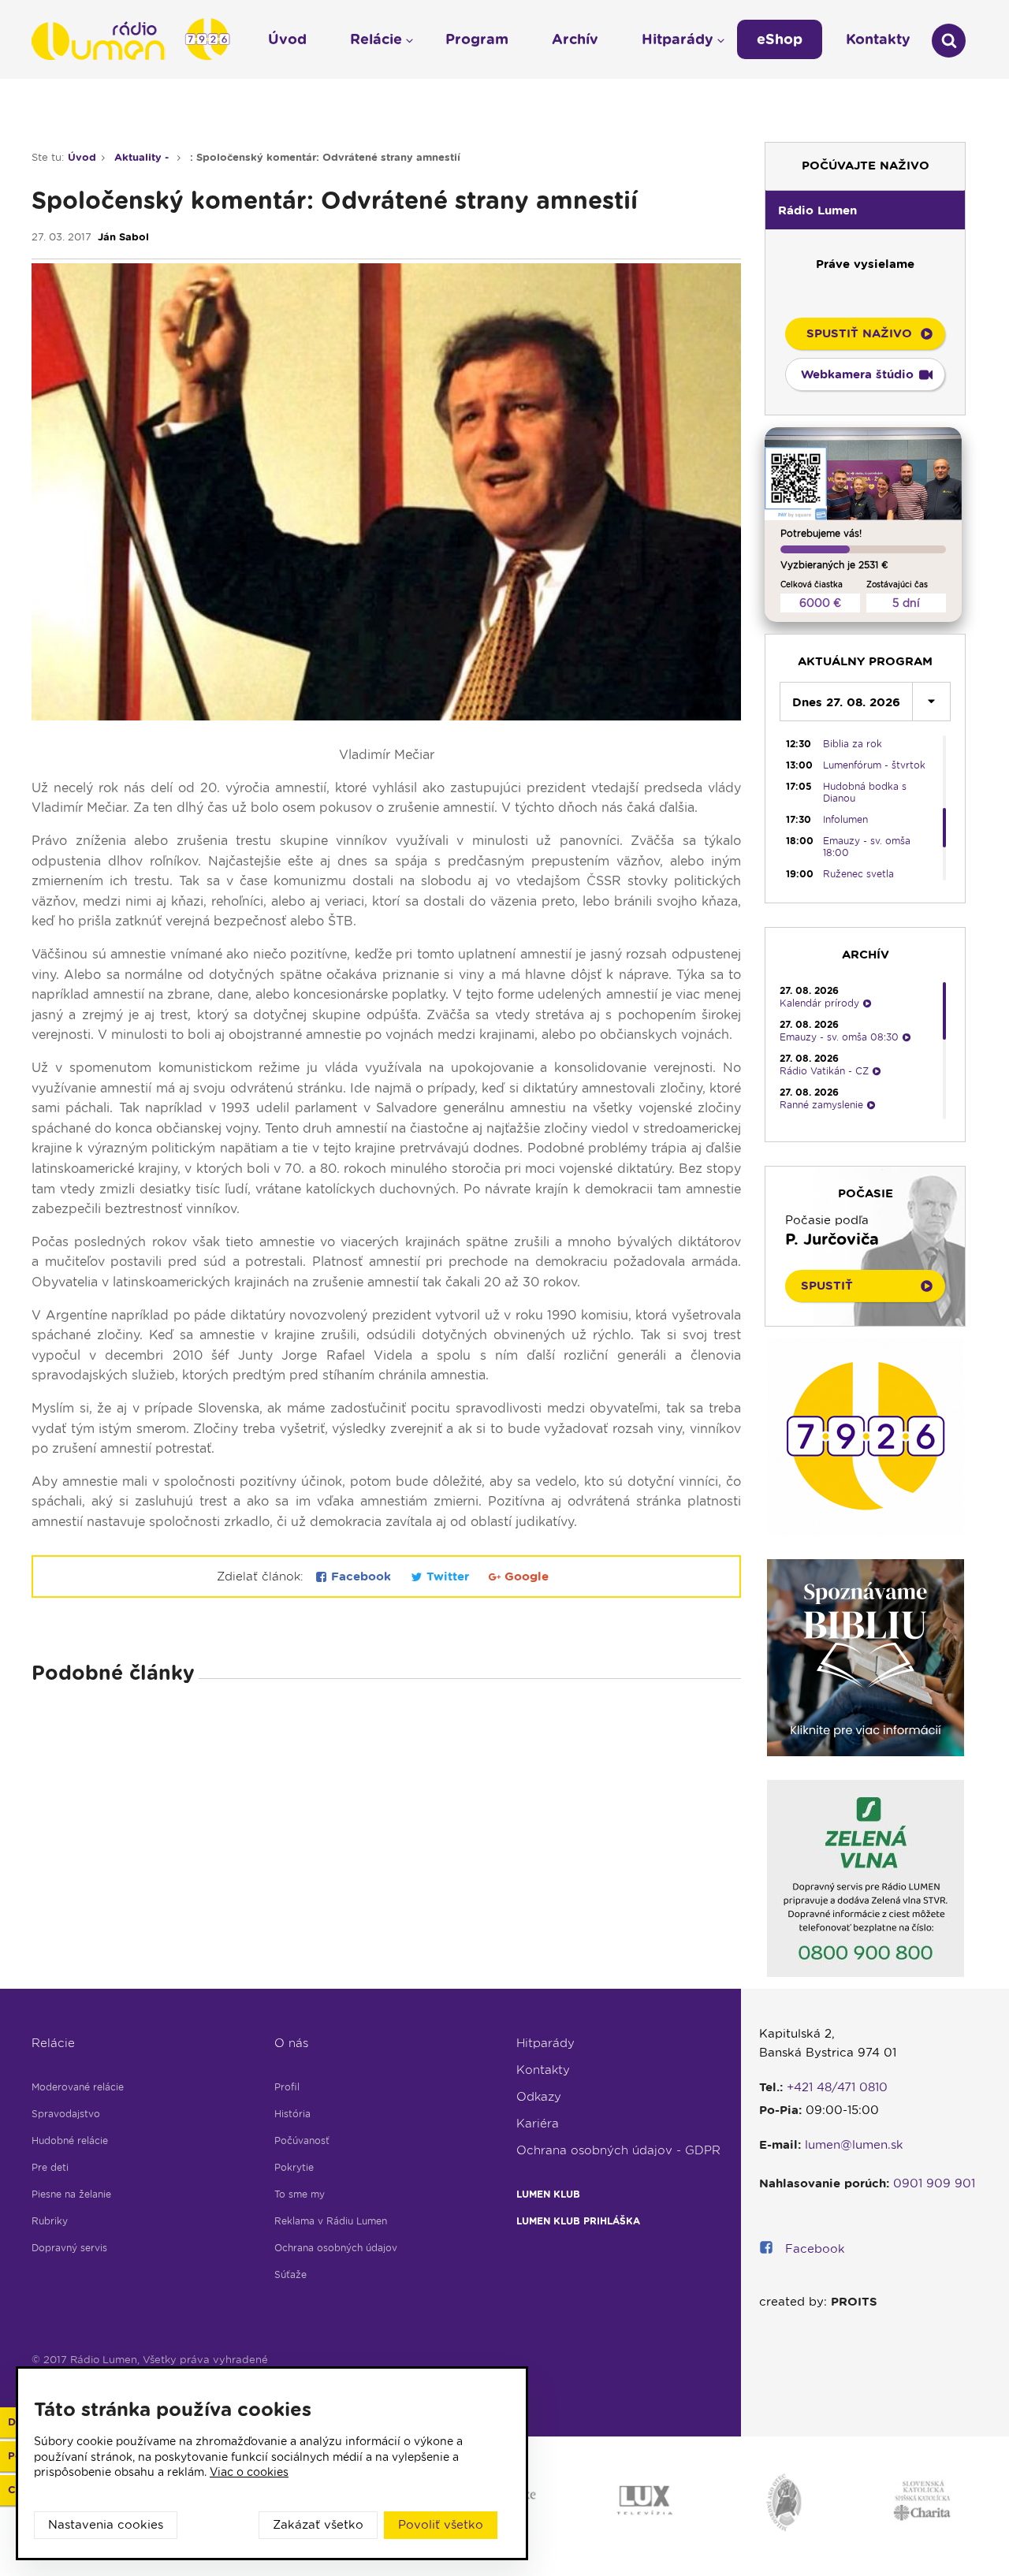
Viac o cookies (249, 2472)
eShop (780, 39)
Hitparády (545, 2043)
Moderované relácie (78, 2087)
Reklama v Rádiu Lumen (331, 2221)
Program (477, 39)
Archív (575, 39)
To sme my (300, 2194)
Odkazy (539, 2097)
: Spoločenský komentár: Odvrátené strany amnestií (325, 157)
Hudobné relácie (70, 2140)
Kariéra (538, 2124)
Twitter (448, 1576)
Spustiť (827, 1286)
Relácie (53, 2043)
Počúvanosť (302, 2140)
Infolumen (845, 819)
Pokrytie (294, 2167)
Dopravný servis (69, 2248)
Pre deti (50, 2167)
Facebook (361, 1576)
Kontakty (543, 2070)
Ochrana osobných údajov (336, 2248)
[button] (865, 210)
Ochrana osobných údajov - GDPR (618, 2150)
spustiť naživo (859, 333)
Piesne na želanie (71, 2194)
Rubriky (50, 2221)
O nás (291, 2043)
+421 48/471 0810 (837, 2087)
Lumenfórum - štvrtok (874, 765)
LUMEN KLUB (548, 2194)
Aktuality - (143, 157)
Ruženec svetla (858, 874)
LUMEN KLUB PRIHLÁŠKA (578, 2221)
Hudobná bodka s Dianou (865, 792)
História (292, 2114)
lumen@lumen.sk (854, 2145)
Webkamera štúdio (857, 374)
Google (525, 1576)
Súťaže (290, 2274)
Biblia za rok (853, 744)
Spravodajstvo (66, 2114)
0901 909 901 (934, 2183)
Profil (287, 2087)
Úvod (82, 157)
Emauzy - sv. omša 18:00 (867, 847)
